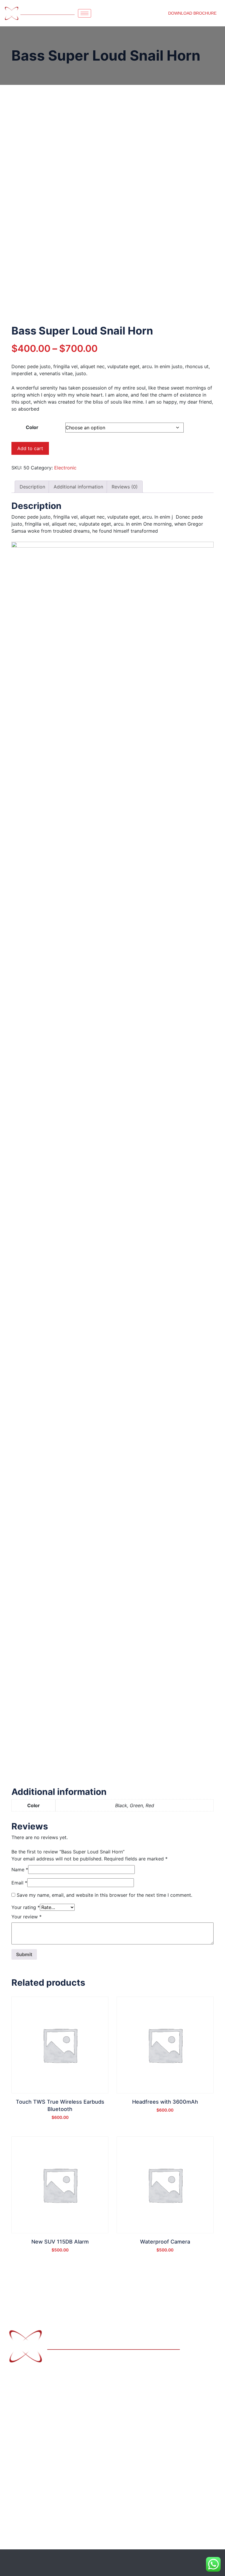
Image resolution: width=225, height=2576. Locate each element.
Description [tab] (32, 487)
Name (20, 1870)
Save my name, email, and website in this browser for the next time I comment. (104, 1895)
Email (19, 1883)
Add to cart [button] (60, 2120)
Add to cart (30, 448)
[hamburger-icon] (85, 13)
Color (32, 427)
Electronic (65, 468)
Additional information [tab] (78, 487)
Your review (27, 1917)
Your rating (26, 1907)
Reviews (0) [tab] (125, 487)
